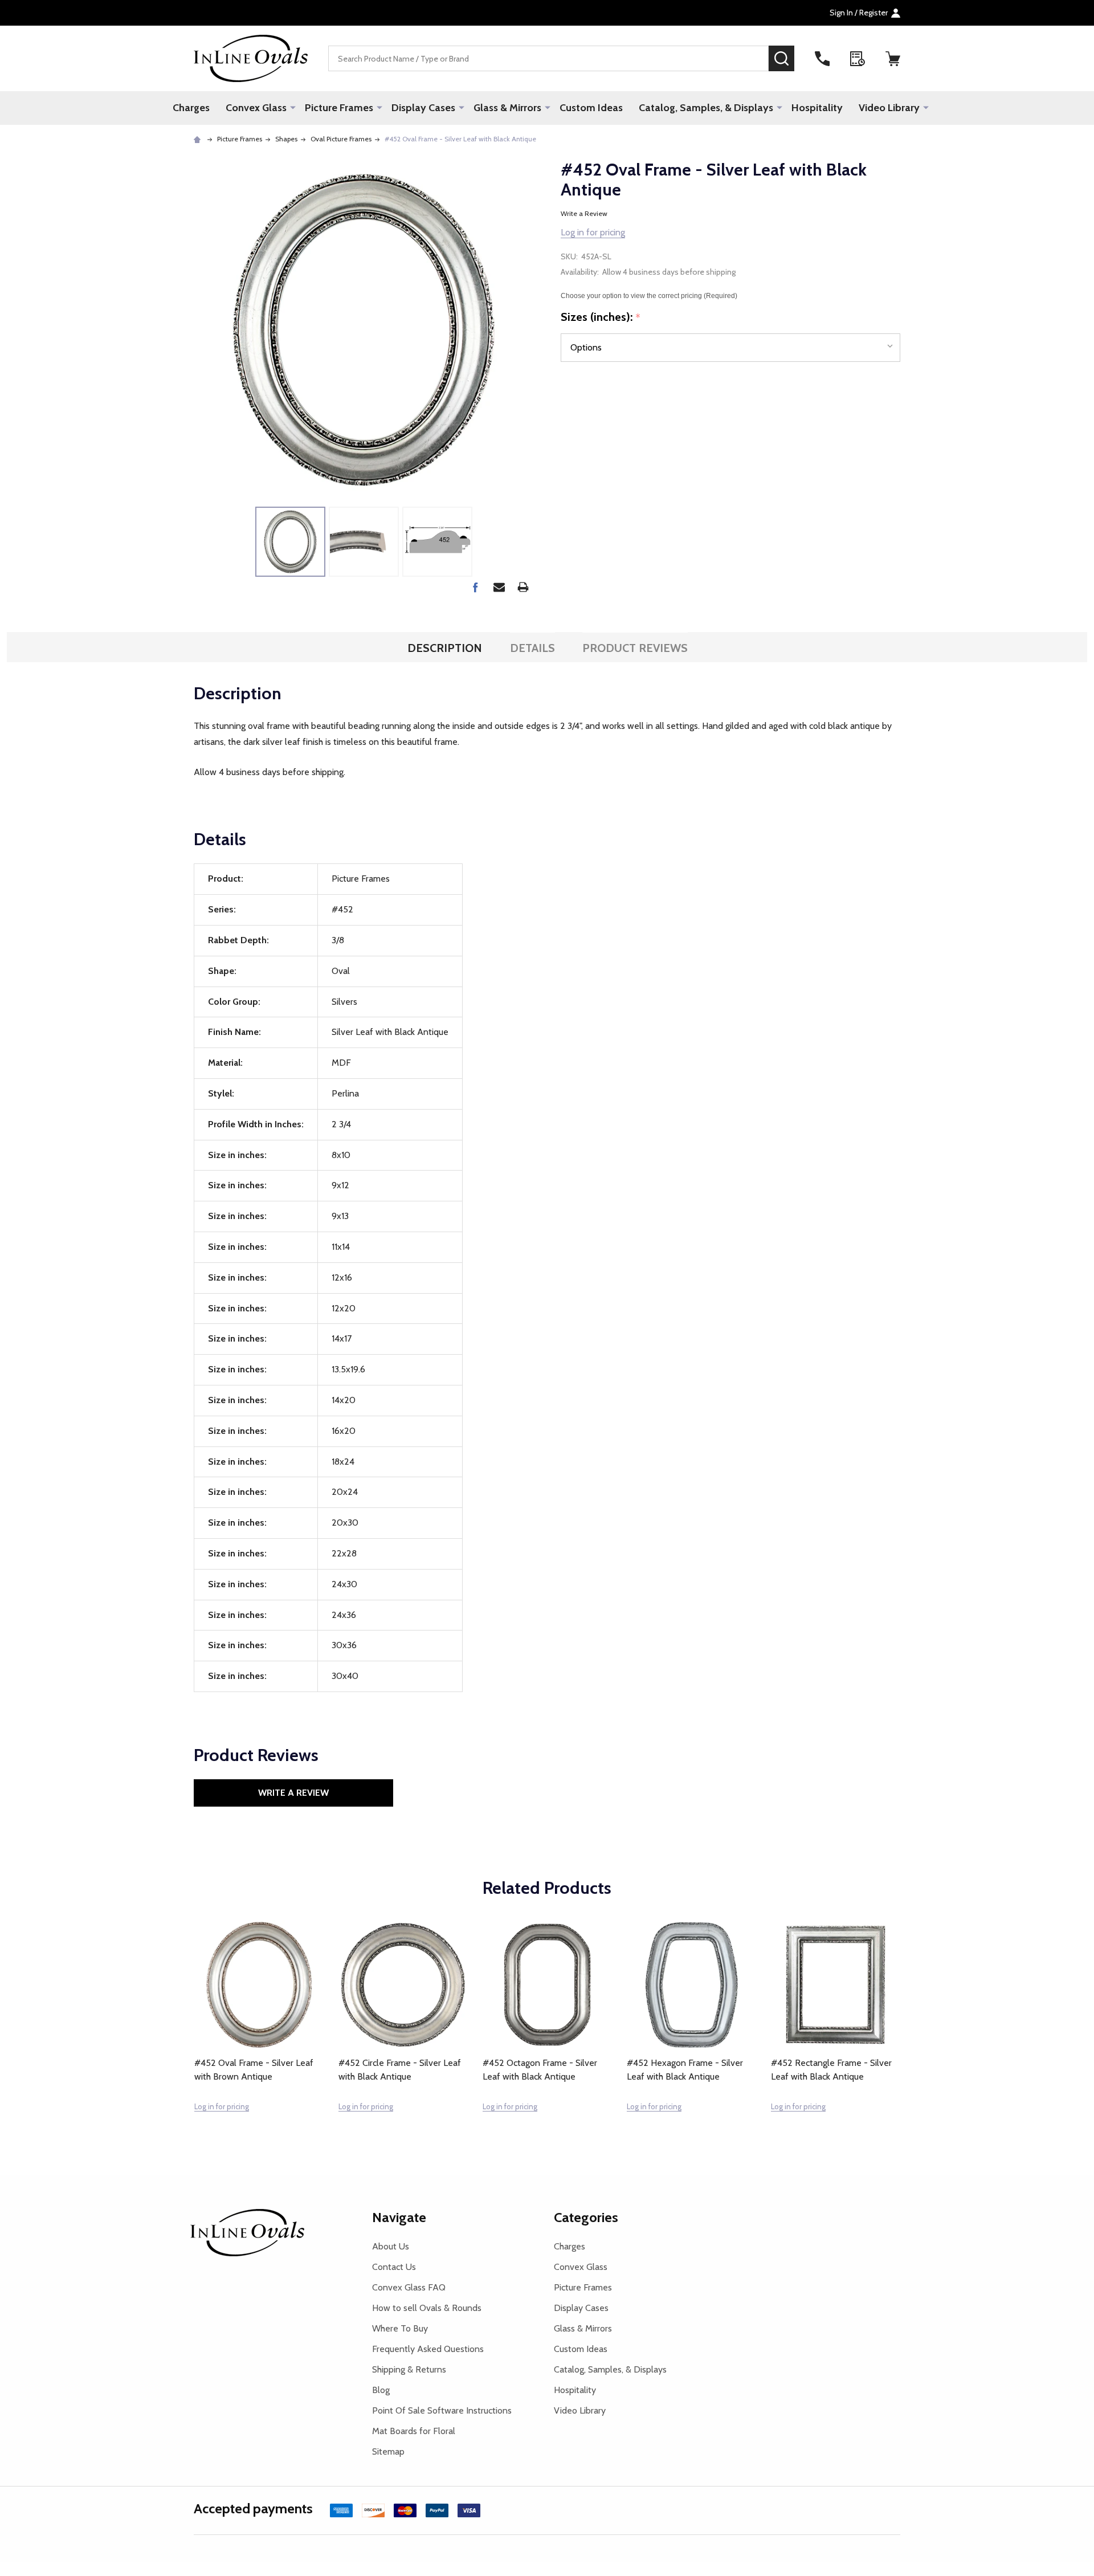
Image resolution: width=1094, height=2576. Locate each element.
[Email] (499, 587)
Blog (381, 2390)
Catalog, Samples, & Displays (706, 108)
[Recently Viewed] (858, 59)
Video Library (889, 108)
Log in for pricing (593, 232)
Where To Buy (400, 2328)
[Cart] (893, 59)
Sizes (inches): (601, 317)
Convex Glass (256, 108)
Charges (191, 108)
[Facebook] (475, 587)
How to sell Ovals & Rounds (427, 2308)
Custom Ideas (591, 108)
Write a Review (584, 213)
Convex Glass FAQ (409, 2287)
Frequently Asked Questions (428, 2349)
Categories (586, 2217)
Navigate (399, 2217)
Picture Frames (339, 108)
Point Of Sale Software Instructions (442, 2410)
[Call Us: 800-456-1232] (822, 59)
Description (445, 648)
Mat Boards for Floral (414, 2431)
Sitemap (388, 2451)
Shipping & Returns (409, 2369)
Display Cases (423, 108)
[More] (293, 107)
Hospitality (817, 108)
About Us (391, 2246)
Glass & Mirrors (507, 108)
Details (532, 648)
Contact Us (394, 2267)
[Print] (523, 587)
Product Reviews (635, 648)
